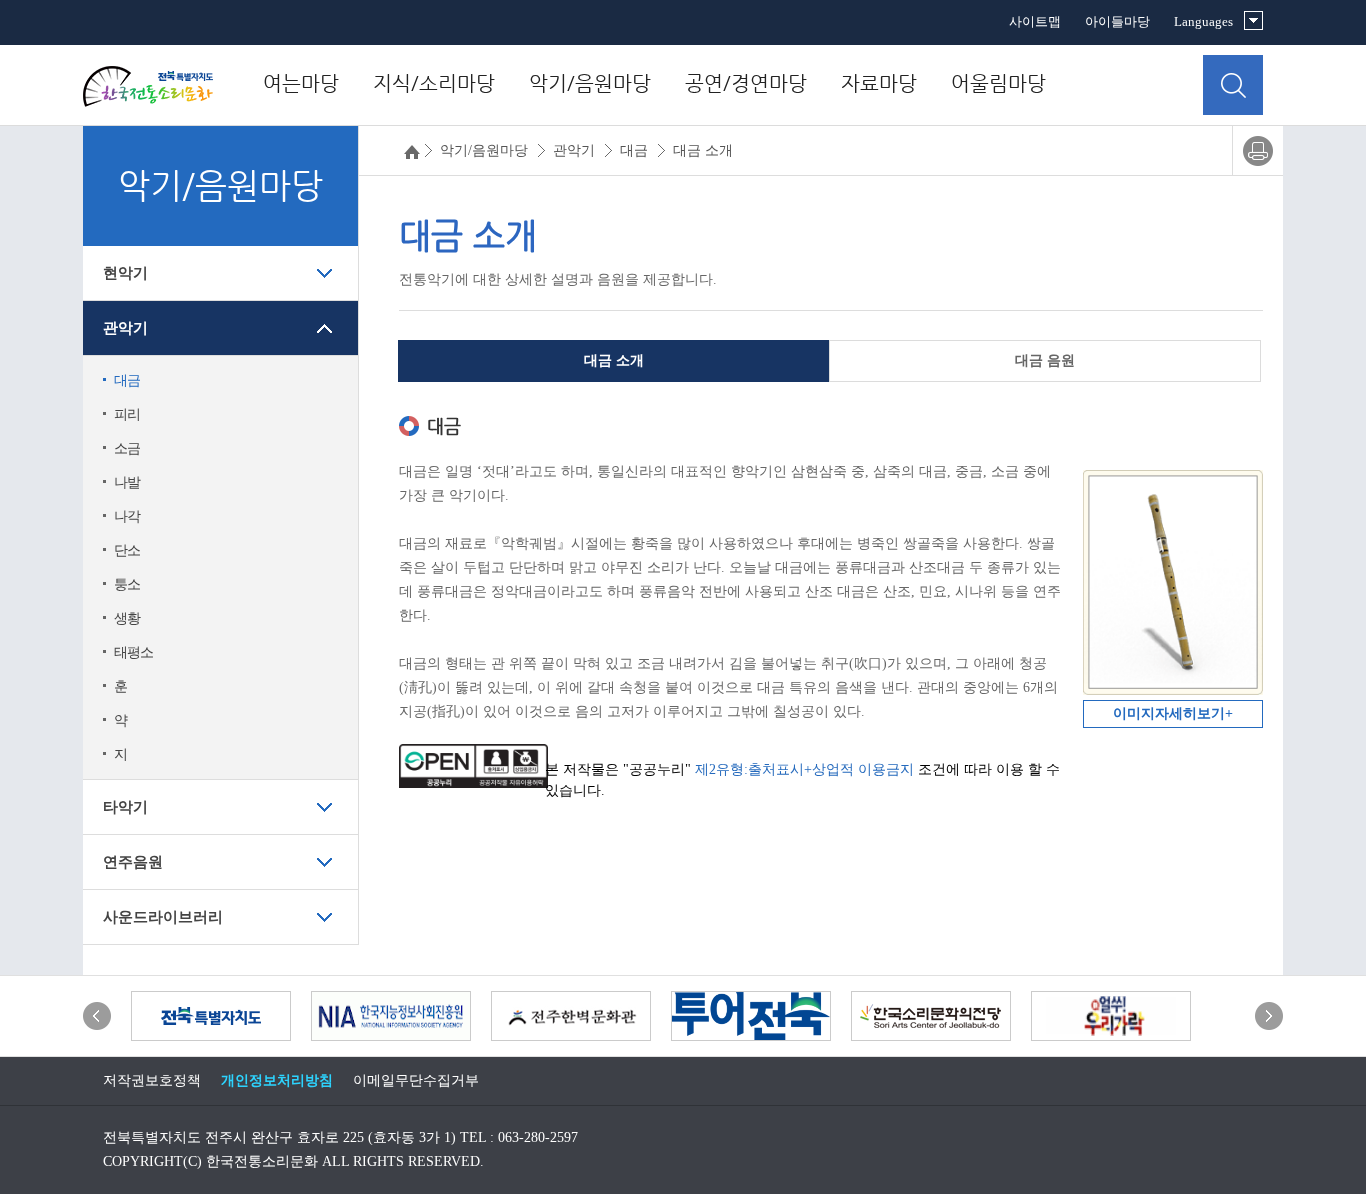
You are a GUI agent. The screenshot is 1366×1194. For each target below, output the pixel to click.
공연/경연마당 (746, 83)
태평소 (133, 652)
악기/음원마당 (590, 83)
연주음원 (133, 862)
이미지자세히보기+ (1173, 713)
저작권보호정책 (152, 1080)
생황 (127, 618)
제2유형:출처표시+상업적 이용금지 (804, 769)
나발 (127, 482)
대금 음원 (1045, 360)
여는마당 (301, 83)
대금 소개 (614, 360)
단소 (127, 550)
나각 (127, 516)
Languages (1203, 21)
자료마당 (879, 83)
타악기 (125, 807)
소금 (127, 448)
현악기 (125, 273)
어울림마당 (998, 83)
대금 (127, 380)
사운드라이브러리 (163, 917)
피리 (127, 414)
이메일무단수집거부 (416, 1080)
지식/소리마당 (434, 83)
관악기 (125, 328)
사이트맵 (1035, 21)
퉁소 (127, 584)
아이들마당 (1117, 21)
